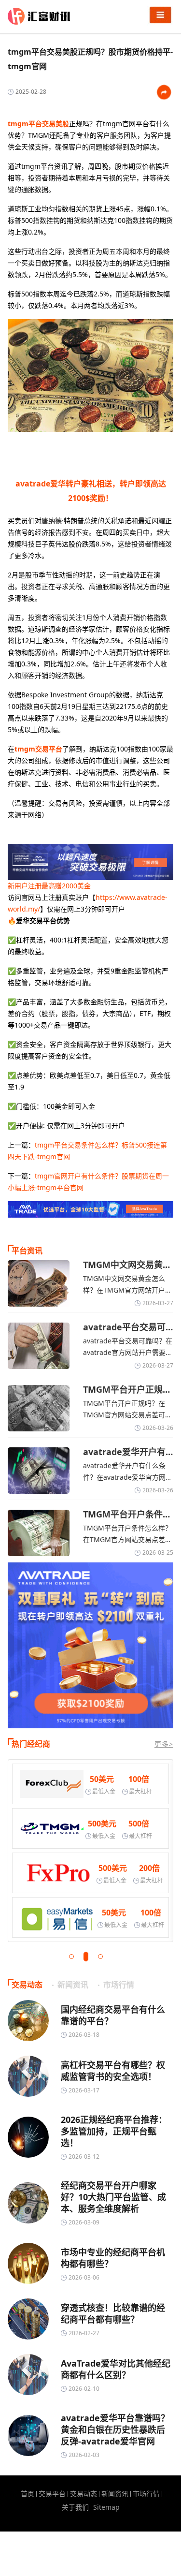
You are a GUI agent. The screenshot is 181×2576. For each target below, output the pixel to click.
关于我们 (75, 2507)
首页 (28, 2494)
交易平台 (52, 2494)
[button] (71, 1957)
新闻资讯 (115, 2494)
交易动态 (84, 2494)
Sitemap (106, 2507)
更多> (164, 1744)
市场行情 (146, 2494)
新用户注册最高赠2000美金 (49, 886)
